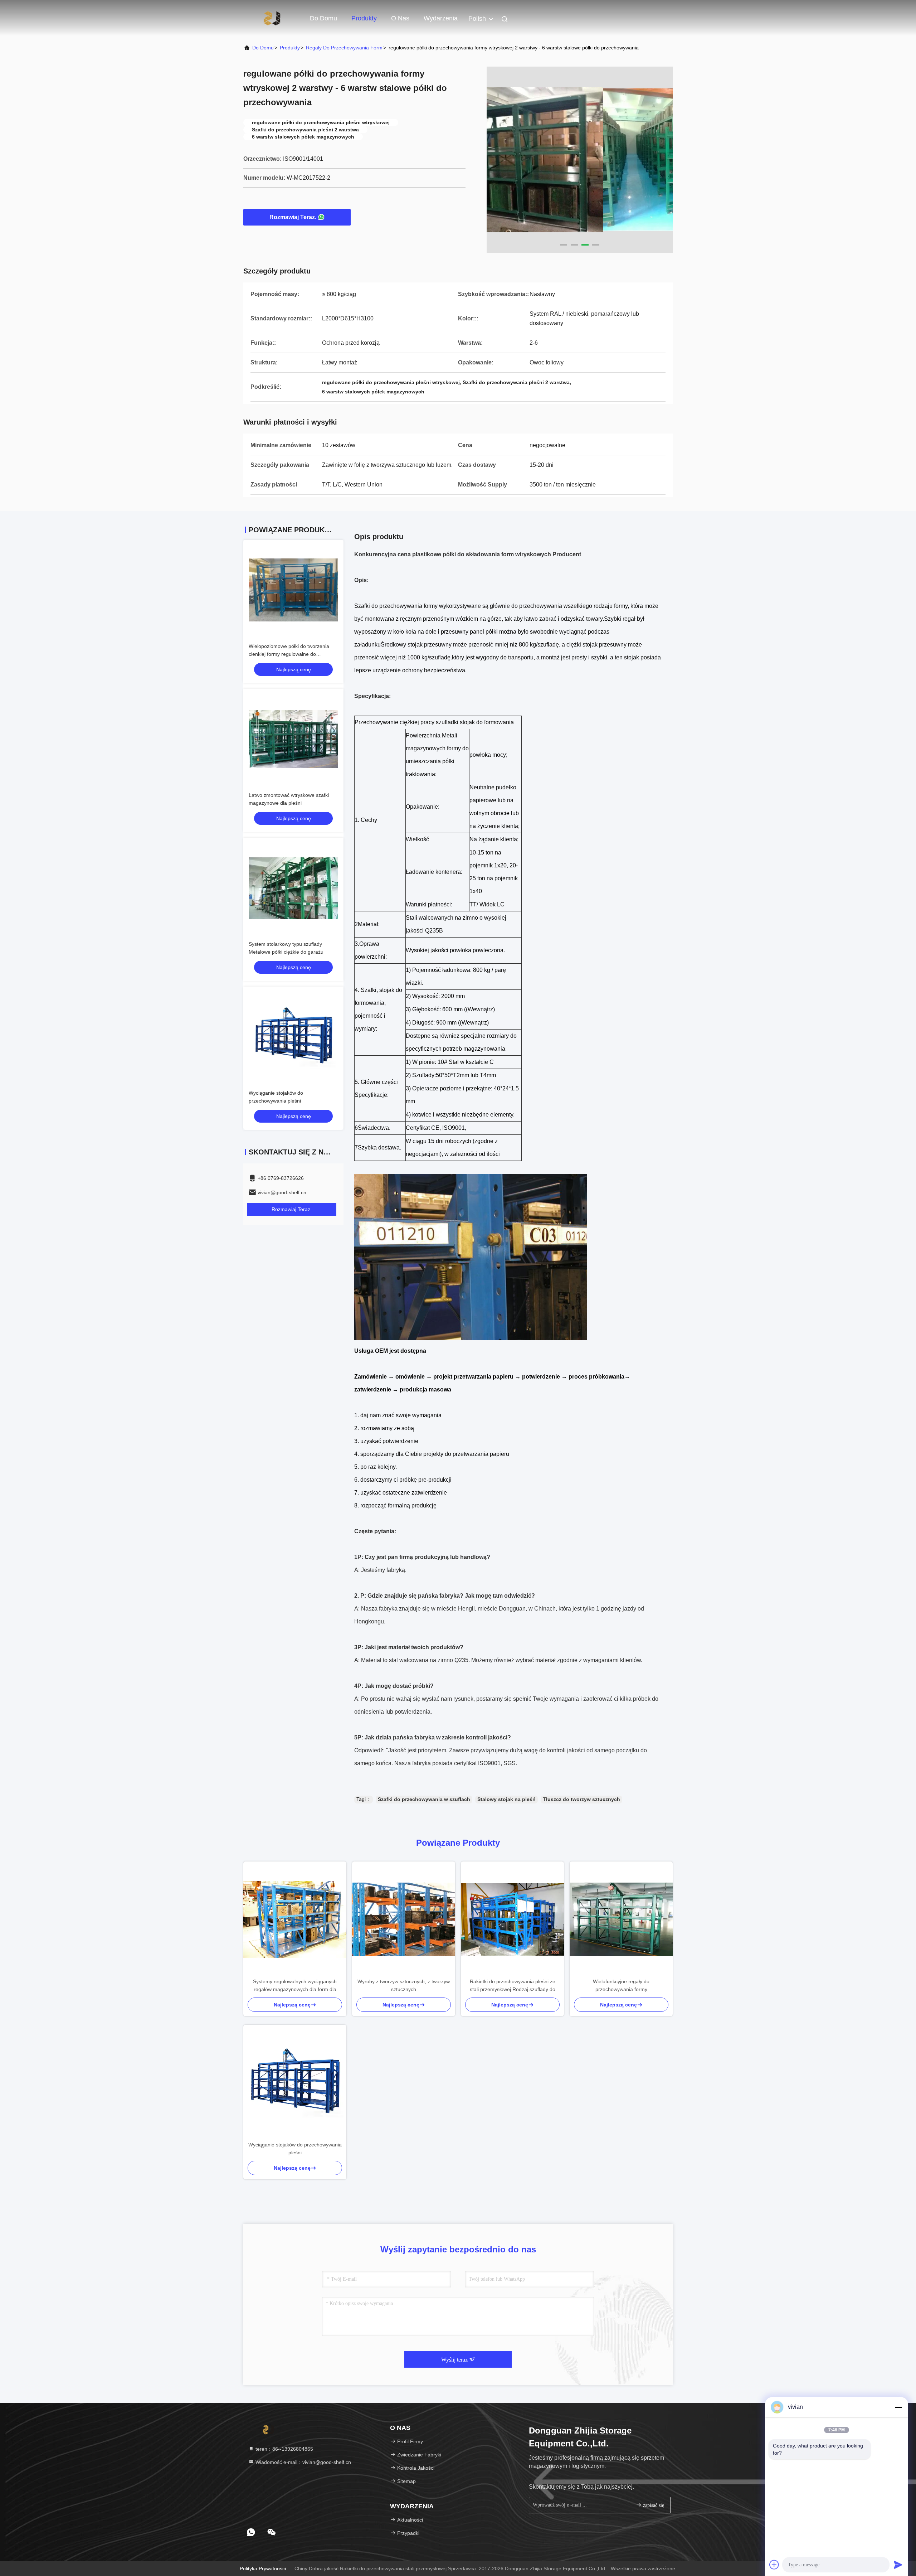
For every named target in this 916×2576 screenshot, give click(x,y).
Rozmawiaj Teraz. (293, 217)
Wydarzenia (441, 18)
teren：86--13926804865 (284, 2449)
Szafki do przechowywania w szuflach (424, 1799)
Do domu (323, 18)
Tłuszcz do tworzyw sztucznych (581, 1799)
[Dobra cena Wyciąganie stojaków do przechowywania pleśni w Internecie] (293, 1037)
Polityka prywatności (263, 2568)
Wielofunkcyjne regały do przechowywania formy (621, 1985)
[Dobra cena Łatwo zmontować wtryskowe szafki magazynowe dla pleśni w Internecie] (293, 739)
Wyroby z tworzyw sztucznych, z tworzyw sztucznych (404, 1985)
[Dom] (272, 18)
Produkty (364, 18)
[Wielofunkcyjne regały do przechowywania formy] (621, 1919)
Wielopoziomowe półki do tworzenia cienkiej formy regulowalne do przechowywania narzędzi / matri (289, 654)
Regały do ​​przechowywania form (344, 48)
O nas (400, 18)
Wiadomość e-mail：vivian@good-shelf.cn (303, 2462)
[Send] (898, 2565)
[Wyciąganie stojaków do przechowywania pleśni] (295, 2083)
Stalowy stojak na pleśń (506, 1799)
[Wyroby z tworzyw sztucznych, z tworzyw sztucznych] (404, 1919)
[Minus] (898, 2407)
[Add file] (774, 2565)
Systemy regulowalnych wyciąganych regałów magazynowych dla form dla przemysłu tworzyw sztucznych (295, 1986)
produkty (290, 48)
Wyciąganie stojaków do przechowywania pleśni (295, 2149)
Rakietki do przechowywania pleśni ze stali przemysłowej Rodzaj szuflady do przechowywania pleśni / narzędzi (513, 1986)
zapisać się (653, 2505)
